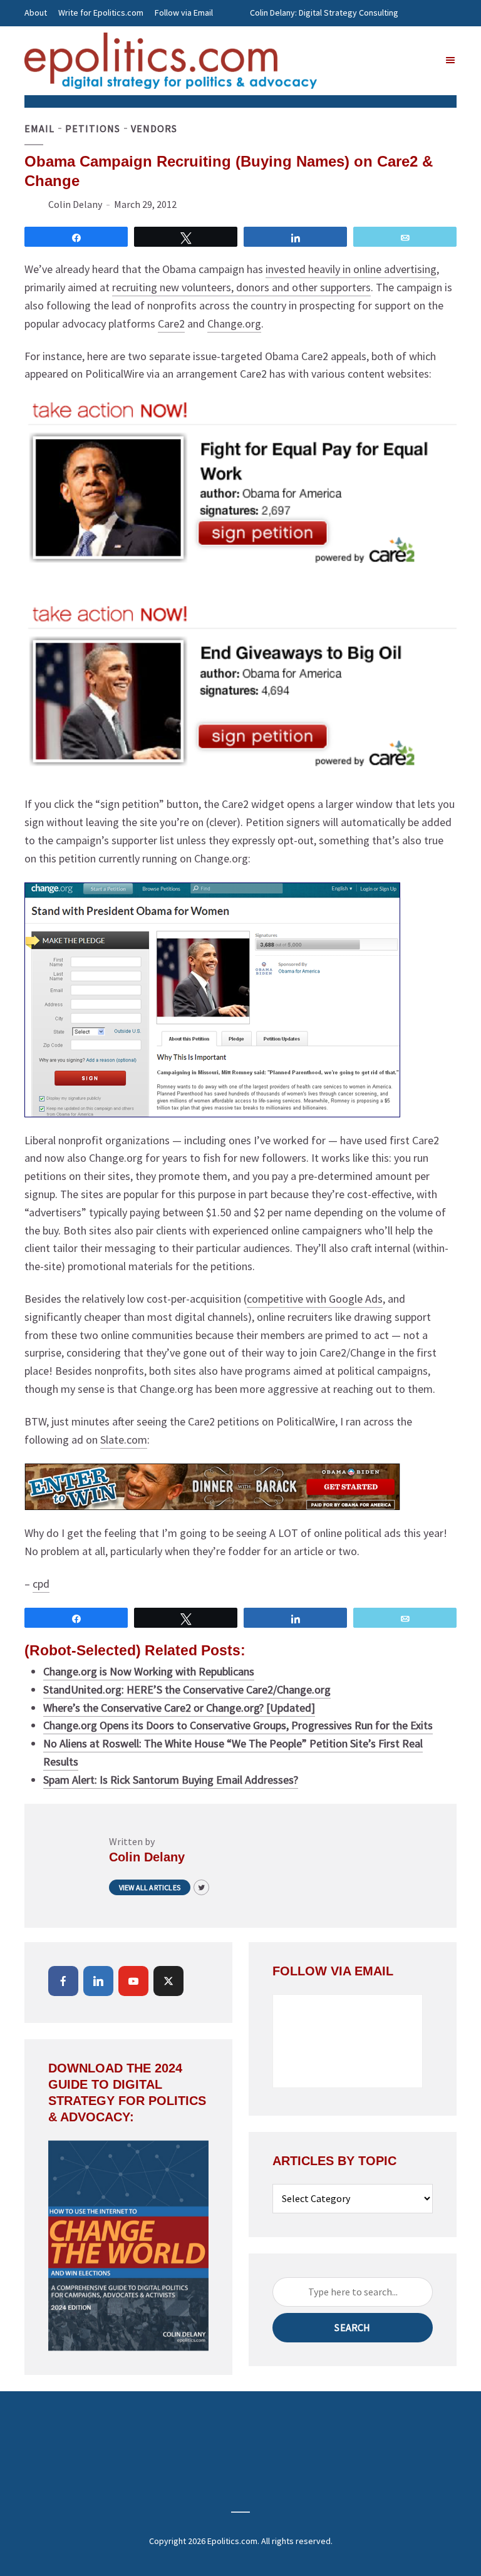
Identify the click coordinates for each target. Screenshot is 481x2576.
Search (352, 2327)
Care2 (171, 323)
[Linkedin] (98, 1981)
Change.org (234, 323)
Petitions (93, 128)
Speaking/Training (284, 39)
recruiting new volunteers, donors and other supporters (241, 287)
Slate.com (124, 1440)
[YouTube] (133, 1981)
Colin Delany (75, 204)
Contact (39, 39)
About (36, 13)
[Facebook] (63, 1981)
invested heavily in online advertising (351, 269)
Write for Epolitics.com (101, 13)
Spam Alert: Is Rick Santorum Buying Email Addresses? (171, 1780)
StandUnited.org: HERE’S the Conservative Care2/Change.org (187, 1689)
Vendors (154, 128)
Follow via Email (184, 13)
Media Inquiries (357, 39)
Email (39, 128)
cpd (41, 1584)
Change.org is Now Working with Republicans (149, 1671)
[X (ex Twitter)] (168, 1981)
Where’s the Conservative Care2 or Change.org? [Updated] (179, 1708)
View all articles (150, 1887)
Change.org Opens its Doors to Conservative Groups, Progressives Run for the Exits (238, 1725)
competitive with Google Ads (315, 1299)
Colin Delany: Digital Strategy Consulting (324, 13)
